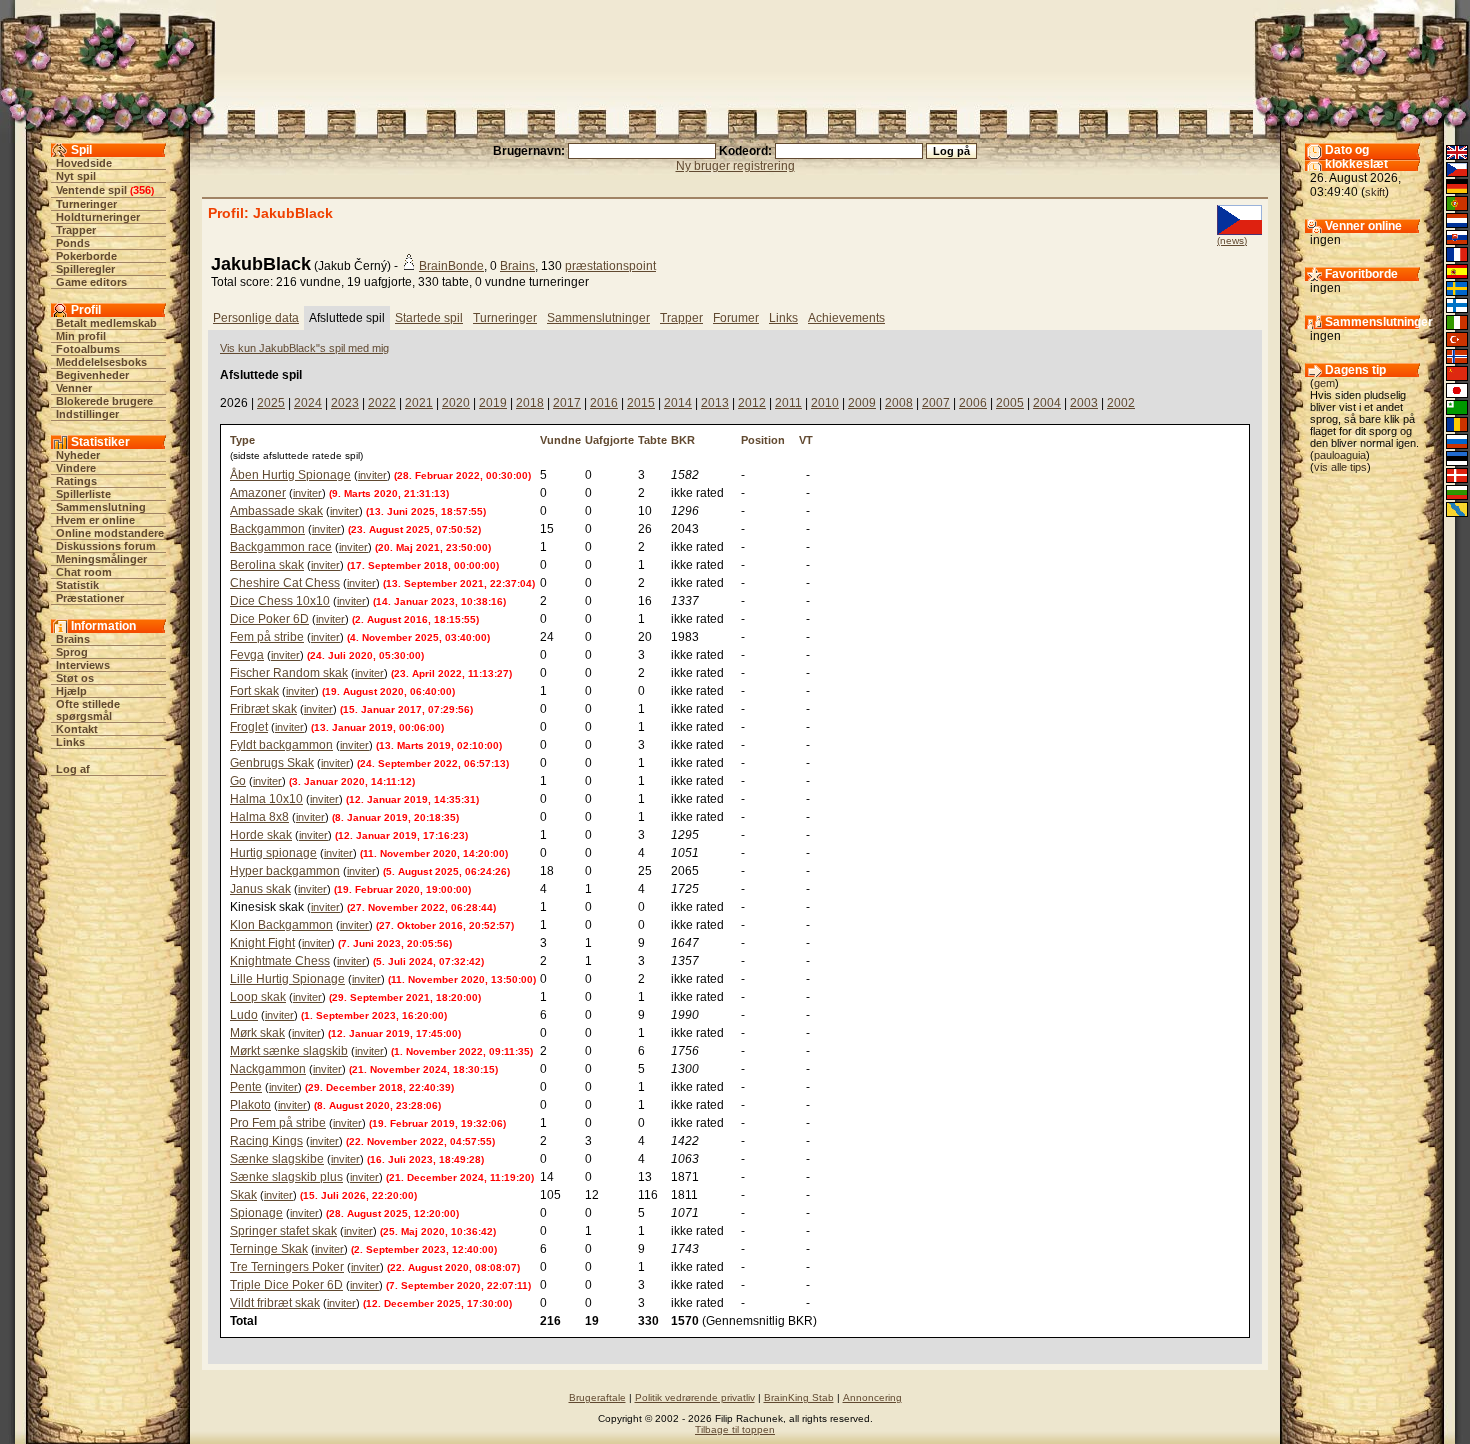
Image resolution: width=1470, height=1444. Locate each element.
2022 (382, 403)
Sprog (72, 652)
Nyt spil (76, 176)
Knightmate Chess (280, 961)
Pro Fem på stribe (278, 1123)
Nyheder (78, 455)
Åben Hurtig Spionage (290, 475)
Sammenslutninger (598, 318)
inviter (372, 475)
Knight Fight (262, 943)
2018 (530, 403)
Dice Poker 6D (269, 619)
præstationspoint (610, 266)
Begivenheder (92, 375)
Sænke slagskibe (277, 1159)
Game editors (91, 282)
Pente (246, 1087)
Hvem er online (95, 520)
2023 (345, 403)
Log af (73, 769)
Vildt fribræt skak (275, 1303)
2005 (1010, 403)
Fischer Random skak (289, 673)
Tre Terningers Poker (287, 1267)
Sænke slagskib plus (286, 1177)
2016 (604, 403)
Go (238, 781)
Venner (74, 388)
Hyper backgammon (285, 871)
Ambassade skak (276, 511)
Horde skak (261, 835)
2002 (1121, 403)
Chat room (84, 572)
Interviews (83, 665)
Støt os (75, 678)
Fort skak (254, 691)
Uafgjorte (609, 440)
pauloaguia (1340, 455)
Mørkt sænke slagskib (289, 1051)
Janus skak (260, 889)
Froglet (249, 727)
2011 (788, 403)
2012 (752, 403)
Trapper (76, 230)
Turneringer (86, 204)
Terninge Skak (269, 1249)
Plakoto (250, 1105)
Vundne (560, 440)
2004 (1047, 403)
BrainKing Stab (799, 1397)
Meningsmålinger (101, 559)
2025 (271, 403)
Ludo (244, 1015)
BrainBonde (451, 266)
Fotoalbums (88, 349)
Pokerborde (86, 256)
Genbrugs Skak (272, 763)
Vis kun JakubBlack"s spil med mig (304, 348)
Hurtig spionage (273, 853)
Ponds (73, 243)
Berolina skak (267, 565)
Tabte (652, 440)
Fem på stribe (267, 637)
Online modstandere (110, 533)
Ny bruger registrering (735, 166)
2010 (825, 403)
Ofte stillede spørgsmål (88, 710)
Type (242, 440)
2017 (567, 403)
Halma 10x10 (266, 799)
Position (763, 440)
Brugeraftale (597, 1397)
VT (806, 440)
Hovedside (84, 163)
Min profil (81, 336)
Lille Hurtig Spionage (287, 979)
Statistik (77, 585)
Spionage (256, 1213)
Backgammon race (281, 547)
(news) (1232, 240)
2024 (308, 403)
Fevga (247, 655)
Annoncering (872, 1397)
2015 (641, 403)
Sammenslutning (101, 507)
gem (1324, 383)
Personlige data (256, 318)
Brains (73, 639)
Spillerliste (83, 494)
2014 (678, 403)
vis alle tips (1340, 467)
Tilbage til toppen (735, 1429)
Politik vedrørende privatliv (695, 1397)
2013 (715, 403)
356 (142, 190)
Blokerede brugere (104, 401)
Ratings (76, 481)
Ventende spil (91, 190)
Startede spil (429, 318)
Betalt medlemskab (106, 323)
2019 (493, 403)
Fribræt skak (263, 709)
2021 (419, 403)
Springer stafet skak (283, 1231)
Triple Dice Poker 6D (286, 1285)
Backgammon (267, 529)
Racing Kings (266, 1141)
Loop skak (258, 997)
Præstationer (90, 598)
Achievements (846, 318)
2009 (862, 403)
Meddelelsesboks (101, 362)
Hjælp (71, 691)
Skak (243, 1195)
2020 (456, 403)
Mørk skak (257, 1033)
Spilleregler (85, 269)
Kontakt (77, 729)
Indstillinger (87, 414)
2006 (973, 403)
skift (1375, 192)
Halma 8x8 (259, 817)
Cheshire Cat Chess (285, 583)
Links (70, 742)
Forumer (736, 318)
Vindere (76, 468)
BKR (683, 440)
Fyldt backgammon (281, 745)
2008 (899, 403)
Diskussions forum (106, 546)
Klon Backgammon (281, 925)
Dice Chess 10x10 (280, 601)
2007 (936, 403)
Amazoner (258, 493)
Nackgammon (268, 1069)
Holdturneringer (98, 217)
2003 (1084, 403)
